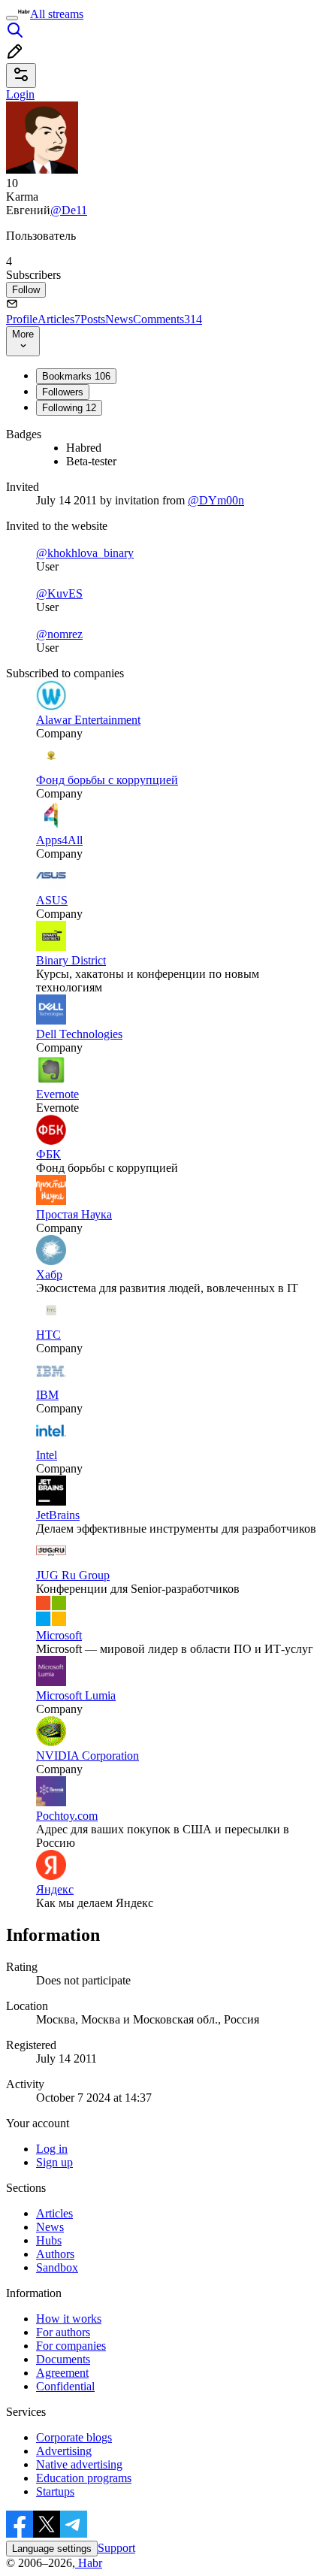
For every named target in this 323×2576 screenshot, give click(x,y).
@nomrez (59, 634)
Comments (168, 319)
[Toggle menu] (12, 18)
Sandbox (57, 2267)
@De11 (69, 210)
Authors (55, 2254)
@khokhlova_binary (85, 553)
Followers (63, 392)
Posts (93, 319)
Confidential (65, 2386)
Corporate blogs (74, 2437)
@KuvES (59, 593)
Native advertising (79, 2464)
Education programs (84, 2478)
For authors (63, 2332)
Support (116, 2548)
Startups (55, 2491)
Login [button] (20, 94)
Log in (52, 2149)
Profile (22, 319)
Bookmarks (76, 376)
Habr (89, 2563)
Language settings (52, 2549)
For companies (71, 2346)
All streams (57, 14)
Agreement (62, 2373)
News (119, 319)
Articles (59, 319)
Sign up (54, 2162)
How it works (69, 2319)
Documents (63, 2359)
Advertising (64, 2451)
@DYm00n (216, 500)
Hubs (49, 2240)
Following (69, 408)
